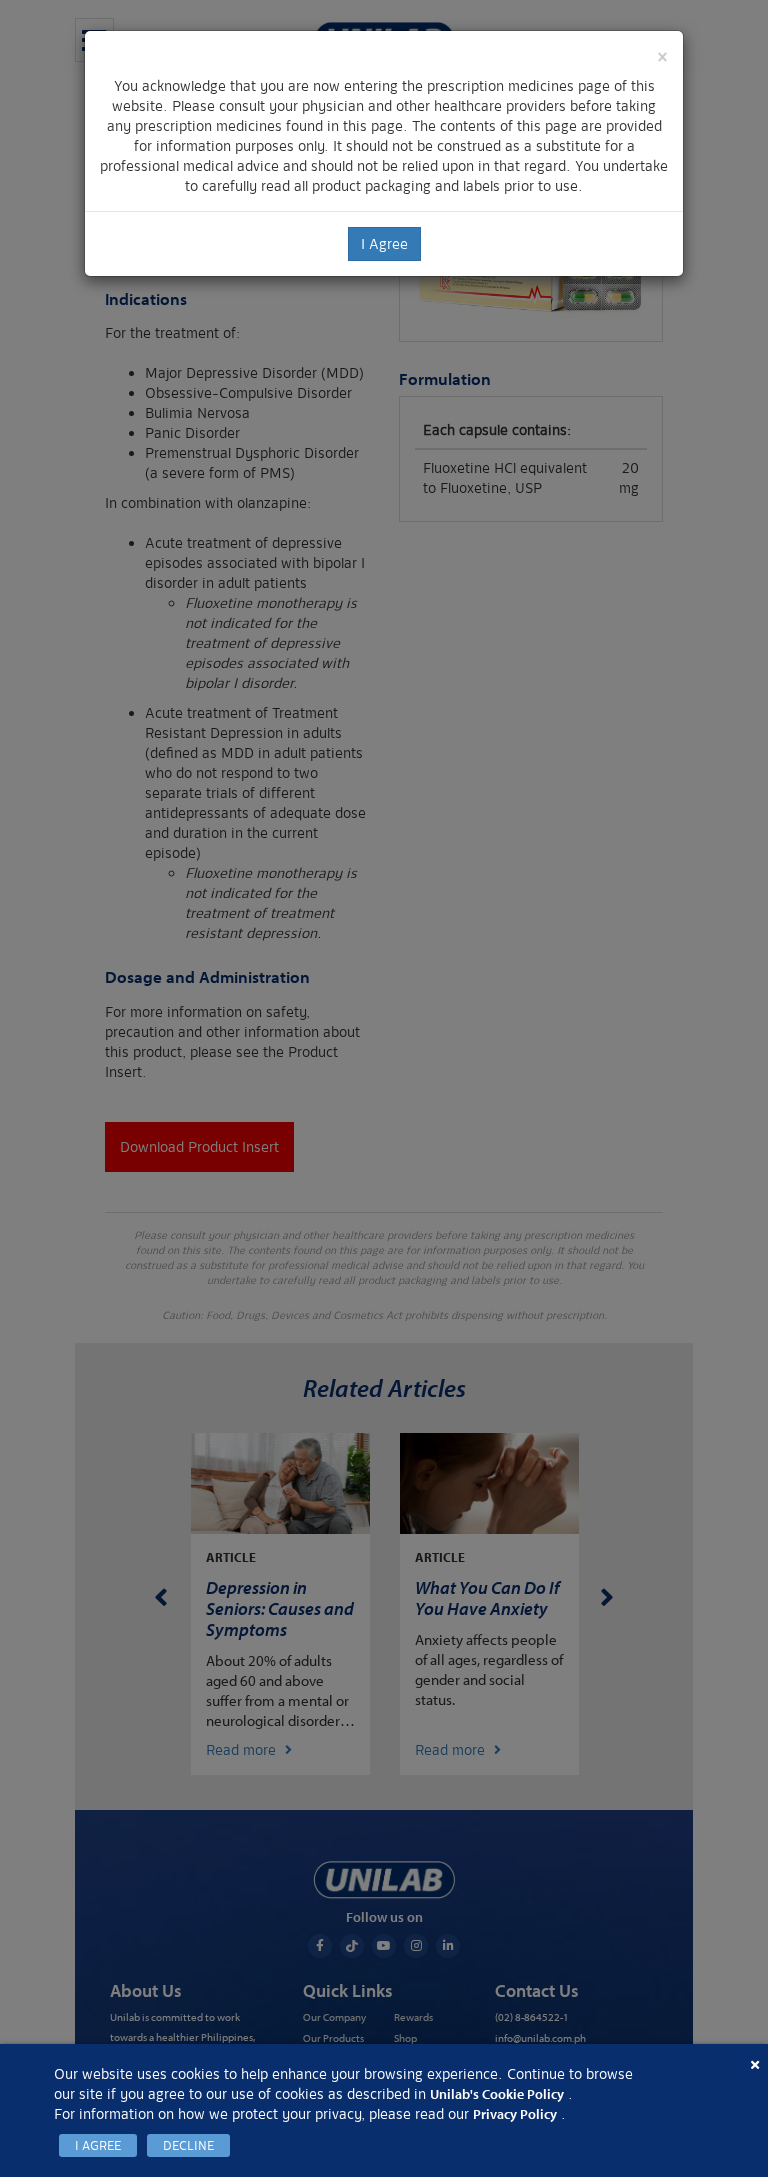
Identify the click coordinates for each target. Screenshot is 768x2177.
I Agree (98, 2145)
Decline (188, 2145)
